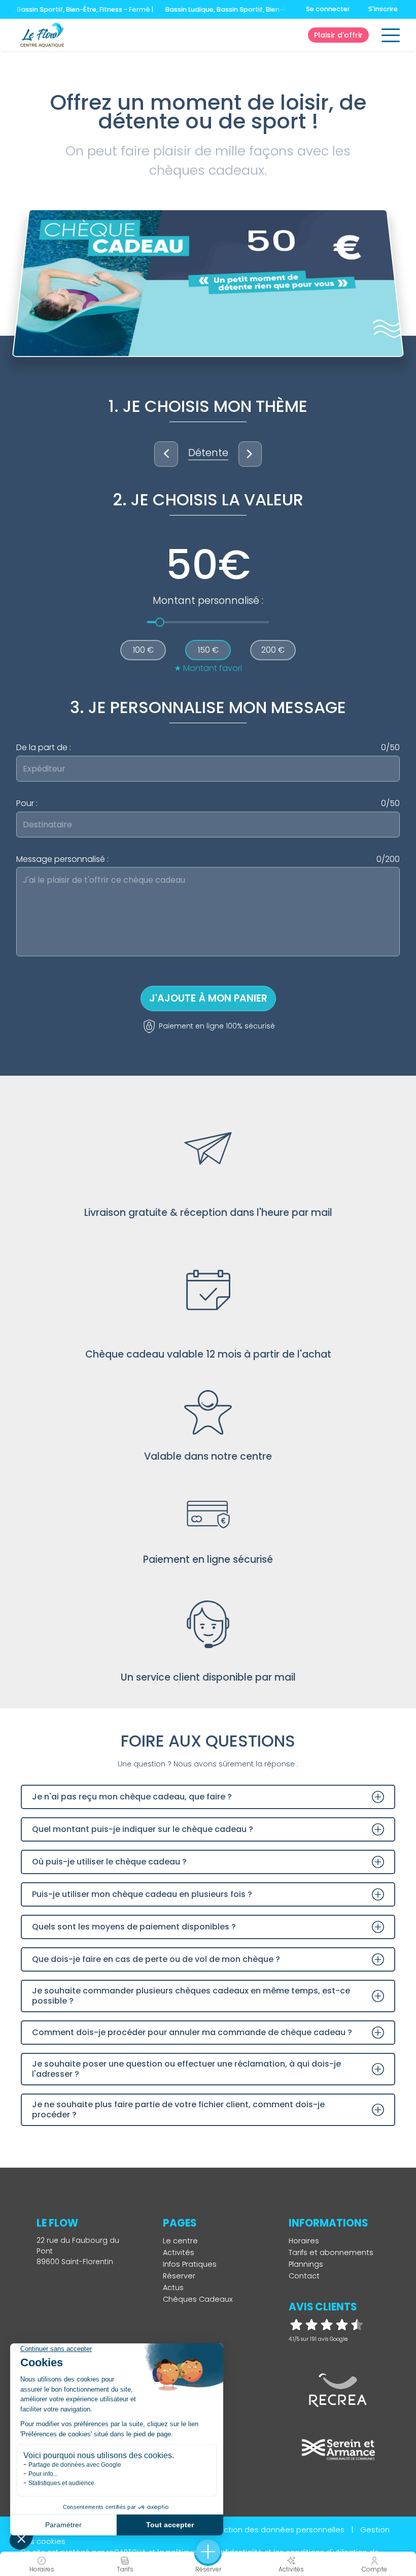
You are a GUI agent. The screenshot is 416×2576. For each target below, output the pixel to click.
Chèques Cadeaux (198, 2299)
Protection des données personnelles (274, 2530)
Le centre (180, 2241)
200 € (273, 650)
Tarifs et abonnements (331, 2252)
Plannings (306, 2264)
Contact (304, 2276)
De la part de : (208, 748)
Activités (179, 2252)
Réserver (179, 2276)
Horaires (304, 2241)
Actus (173, 2288)
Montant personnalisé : (208, 601)
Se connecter (328, 9)
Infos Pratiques (190, 2264)
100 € (143, 650)
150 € (208, 650)
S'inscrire (383, 9)
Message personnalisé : (208, 859)
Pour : (208, 803)
